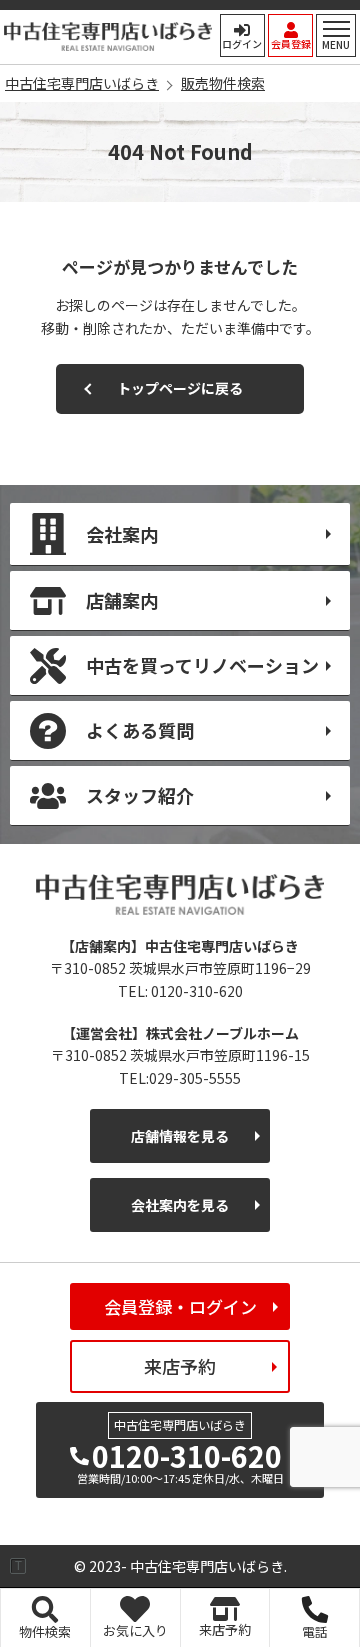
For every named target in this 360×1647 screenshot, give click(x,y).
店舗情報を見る (180, 1136)
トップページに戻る (180, 388)
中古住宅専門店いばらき (108, 37)
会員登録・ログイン (180, 1306)
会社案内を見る (180, 1205)
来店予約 (180, 1366)
